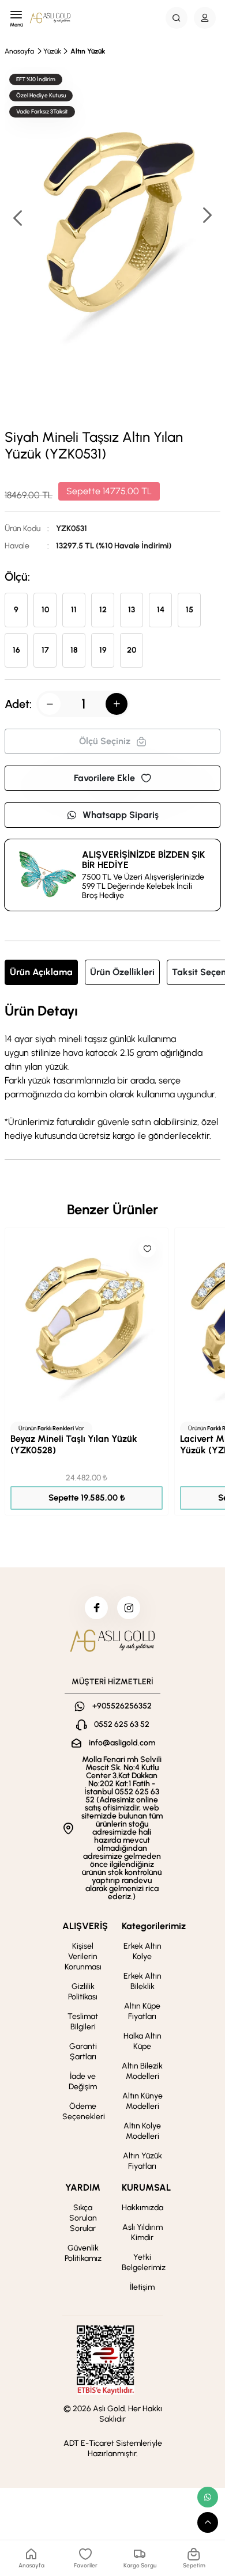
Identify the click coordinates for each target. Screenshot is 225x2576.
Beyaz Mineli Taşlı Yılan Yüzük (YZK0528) (74, 1444)
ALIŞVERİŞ (85, 1926)
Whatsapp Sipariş (121, 815)
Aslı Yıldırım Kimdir (142, 2232)
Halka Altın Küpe (142, 2041)
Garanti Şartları (83, 2052)
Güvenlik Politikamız (83, 2253)
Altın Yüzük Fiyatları (142, 2161)
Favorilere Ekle (104, 778)
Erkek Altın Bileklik (142, 1981)
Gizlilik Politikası (83, 1992)
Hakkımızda (142, 2208)
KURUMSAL (146, 2187)
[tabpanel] (112, 1073)
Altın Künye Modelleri (142, 2101)
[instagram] (129, 1608)
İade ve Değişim (83, 2081)
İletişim (142, 2287)
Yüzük (52, 51)
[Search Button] (177, 18)
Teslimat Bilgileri (83, 2022)
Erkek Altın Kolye (142, 1951)
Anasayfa (19, 51)
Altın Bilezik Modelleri (142, 2071)
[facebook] (96, 1608)
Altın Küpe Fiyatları (142, 2011)
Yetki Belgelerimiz (144, 2262)
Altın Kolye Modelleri (142, 2131)
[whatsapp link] (208, 2497)
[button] (207, 216)
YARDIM (83, 2187)
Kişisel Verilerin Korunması (83, 1956)
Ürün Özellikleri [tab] (122, 972)
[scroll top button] (208, 2522)
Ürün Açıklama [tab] (41, 972)
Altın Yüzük (88, 51)
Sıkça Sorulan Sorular (83, 2218)
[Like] (147, 1249)
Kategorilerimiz (154, 1926)
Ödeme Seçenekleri (84, 2111)
